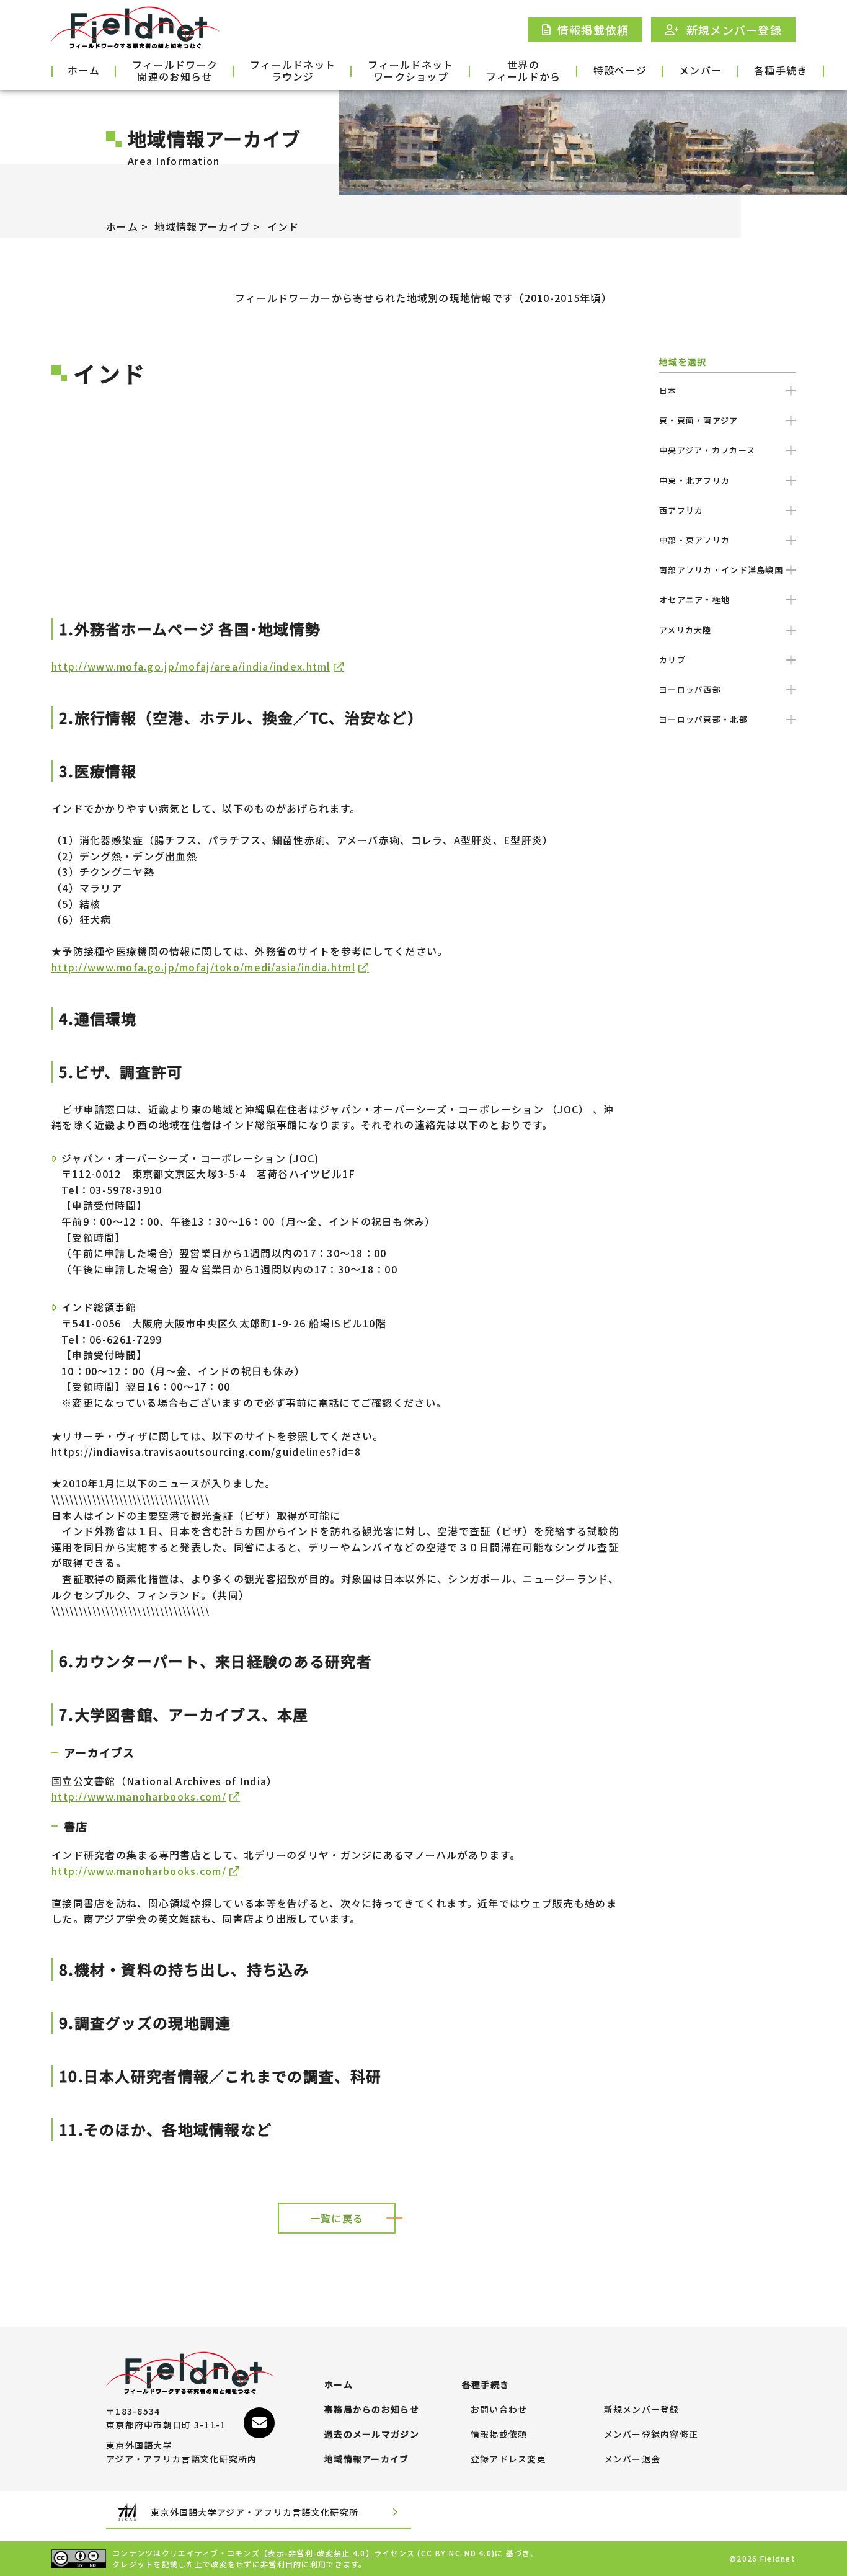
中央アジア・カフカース (707, 450)
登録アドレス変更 (508, 2459)
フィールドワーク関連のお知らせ (175, 71)
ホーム (84, 70)
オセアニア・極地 (694, 599)
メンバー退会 (632, 2459)
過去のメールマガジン (372, 2435)
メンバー (700, 70)
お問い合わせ (499, 2410)
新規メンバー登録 (642, 2410)
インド (283, 226)
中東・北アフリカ (694, 480)
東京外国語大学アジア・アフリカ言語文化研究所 (255, 2512)
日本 (668, 390)
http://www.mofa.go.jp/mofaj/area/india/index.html (191, 666)
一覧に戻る (337, 2218)
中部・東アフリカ (694, 540)
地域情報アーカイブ (202, 226)
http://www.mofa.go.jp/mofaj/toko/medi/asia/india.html (203, 967)
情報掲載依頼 (499, 2435)
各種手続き (781, 70)
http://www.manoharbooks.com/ (139, 1796)
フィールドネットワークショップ (410, 71)
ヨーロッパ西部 (690, 689)
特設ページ (620, 70)
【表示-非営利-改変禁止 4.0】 (317, 2553)
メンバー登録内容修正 (651, 2435)
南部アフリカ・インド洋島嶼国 (721, 570)
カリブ (672, 660)
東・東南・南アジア (699, 420)
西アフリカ (681, 510)
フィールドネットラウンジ (293, 71)
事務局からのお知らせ (372, 2410)
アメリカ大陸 (685, 630)
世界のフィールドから (524, 71)
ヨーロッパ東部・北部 (703, 719)
